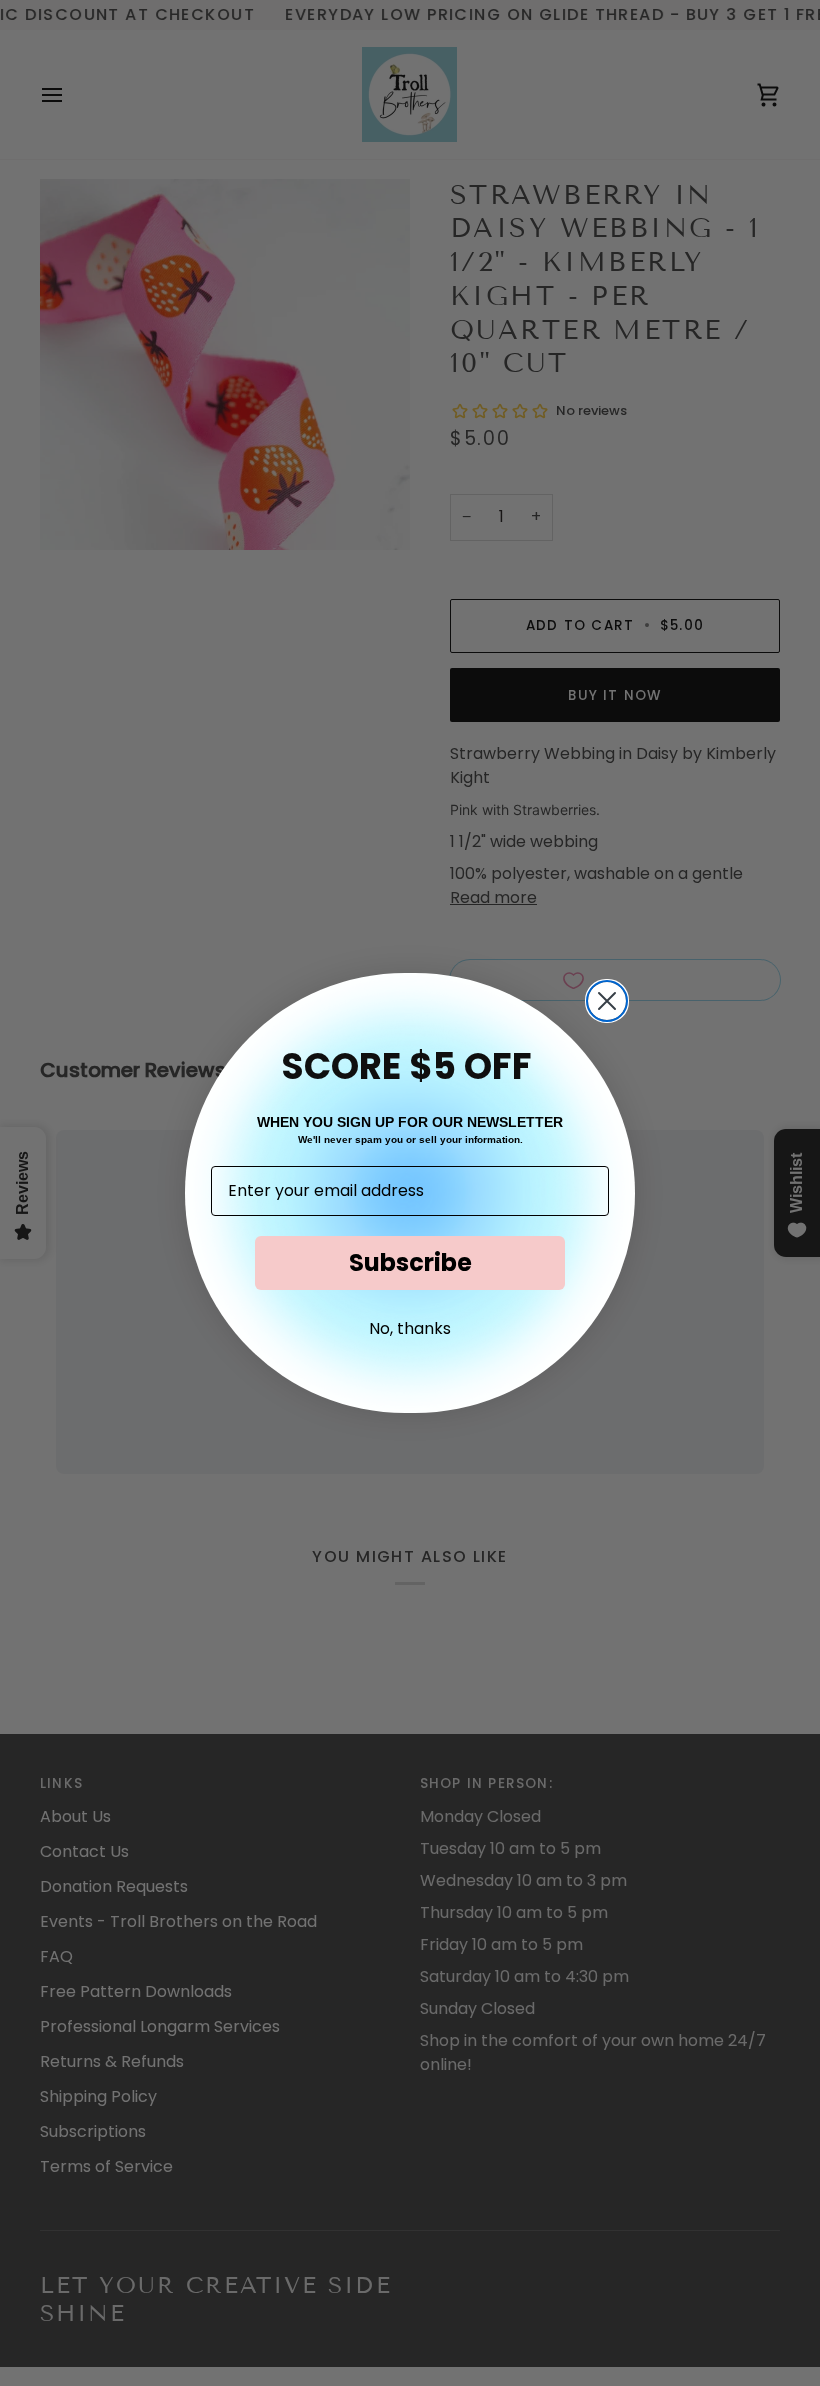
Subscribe (410, 1262)
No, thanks (410, 1328)
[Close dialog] (607, 1001)
